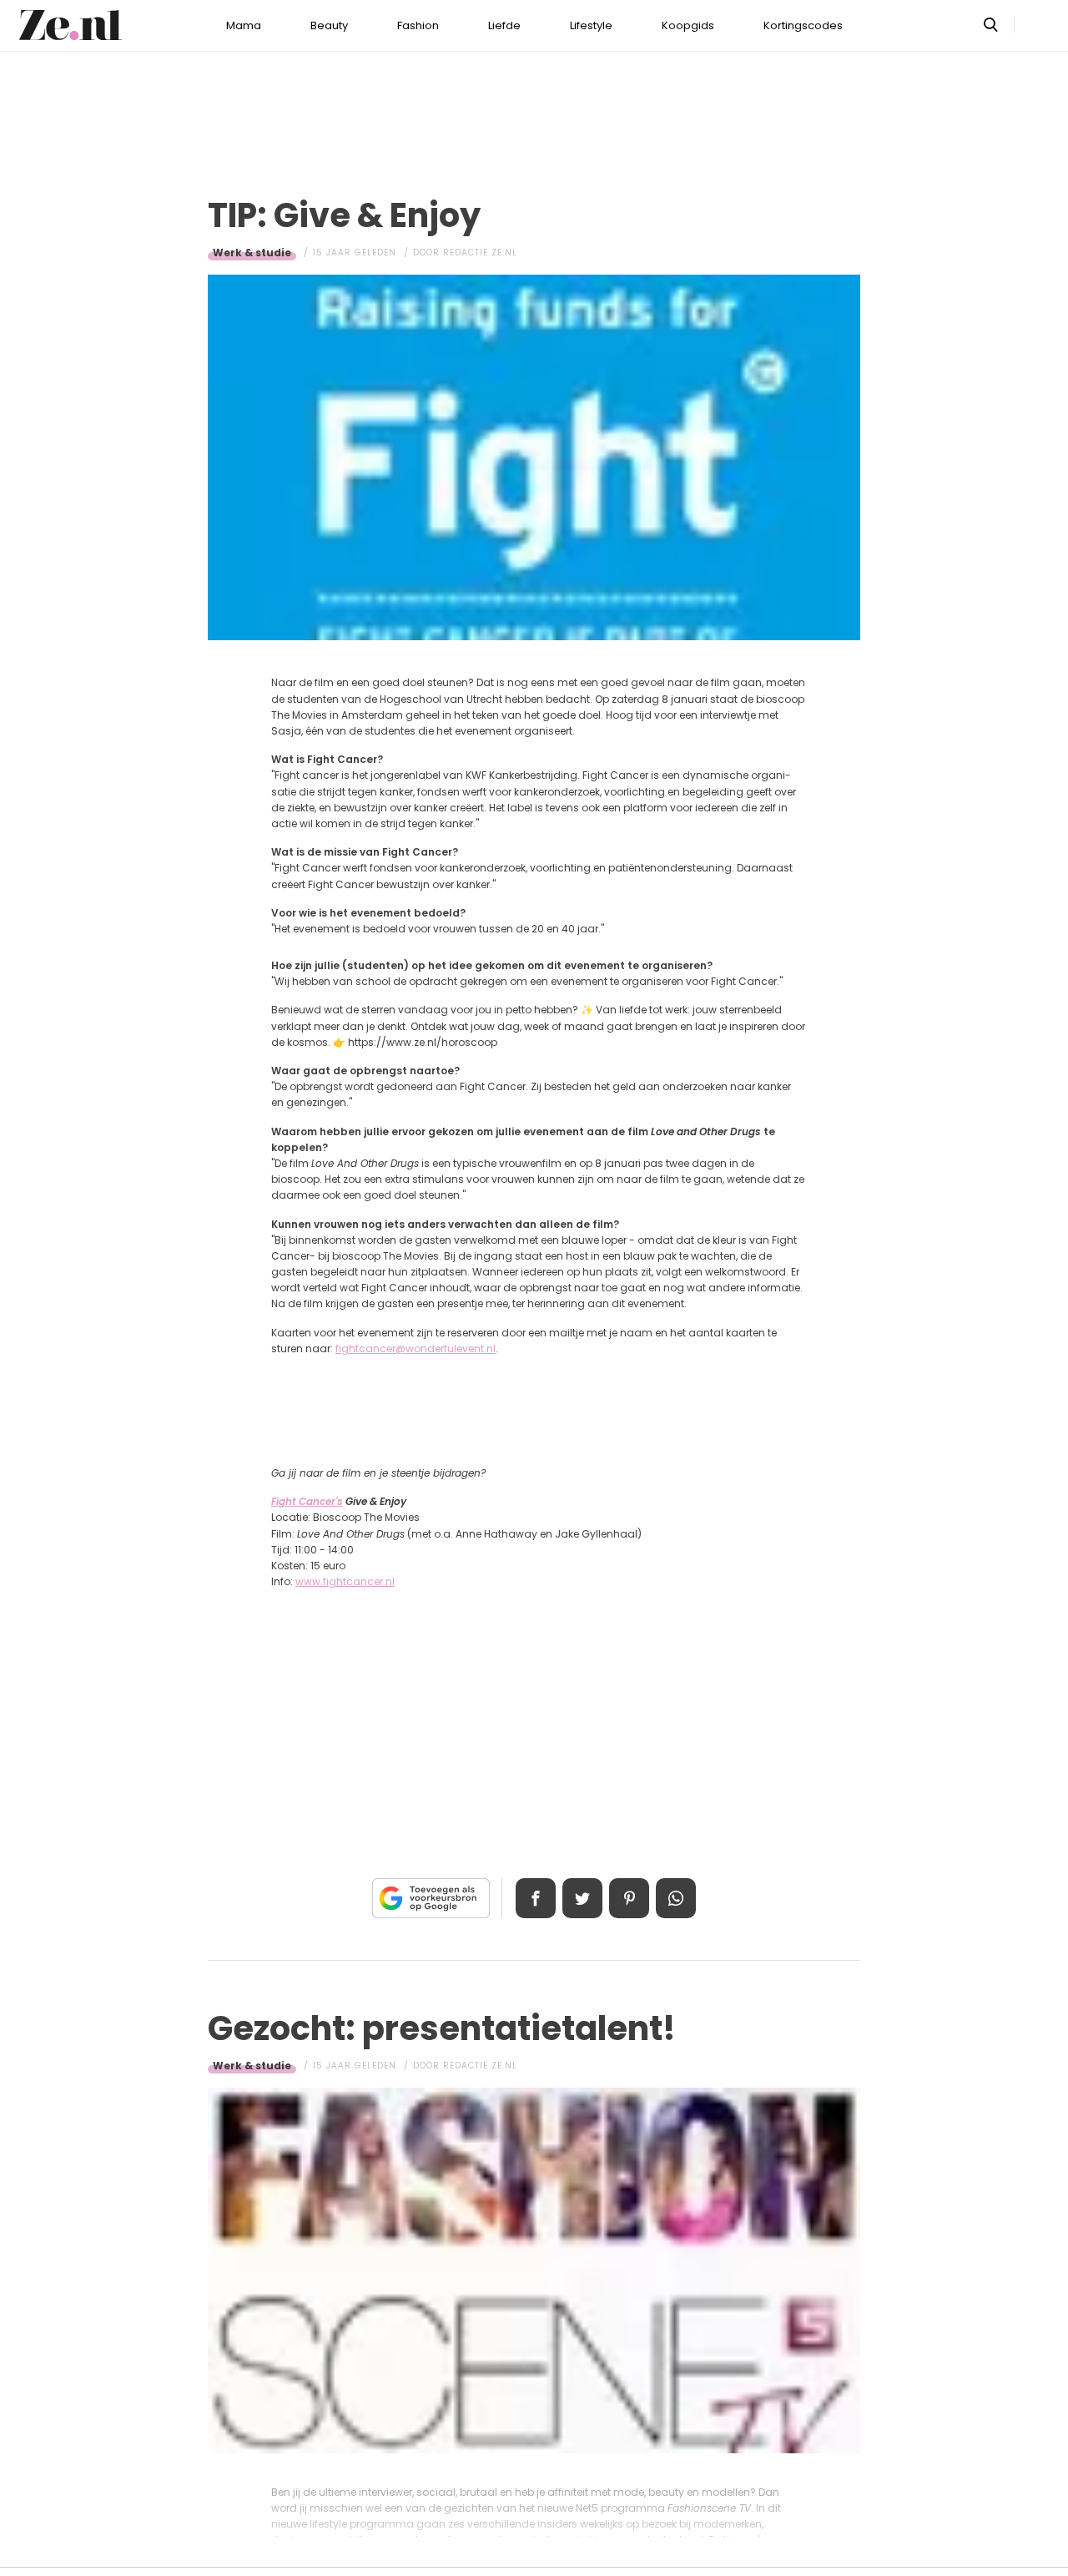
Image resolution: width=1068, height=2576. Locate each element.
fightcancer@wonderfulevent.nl (416, 1349)
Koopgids (688, 25)
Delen (536, 1898)
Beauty (329, 25)
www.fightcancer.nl (345, 1581)
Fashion (418, 25)
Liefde (504, 25)
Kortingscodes (803, 25)
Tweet (582, 1898)
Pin (629, 1898)
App (676, 1898)
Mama (244, 25)
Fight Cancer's (307, 1501)
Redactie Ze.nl (480, 253)
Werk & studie (252, 253)
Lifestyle (591, 25)
